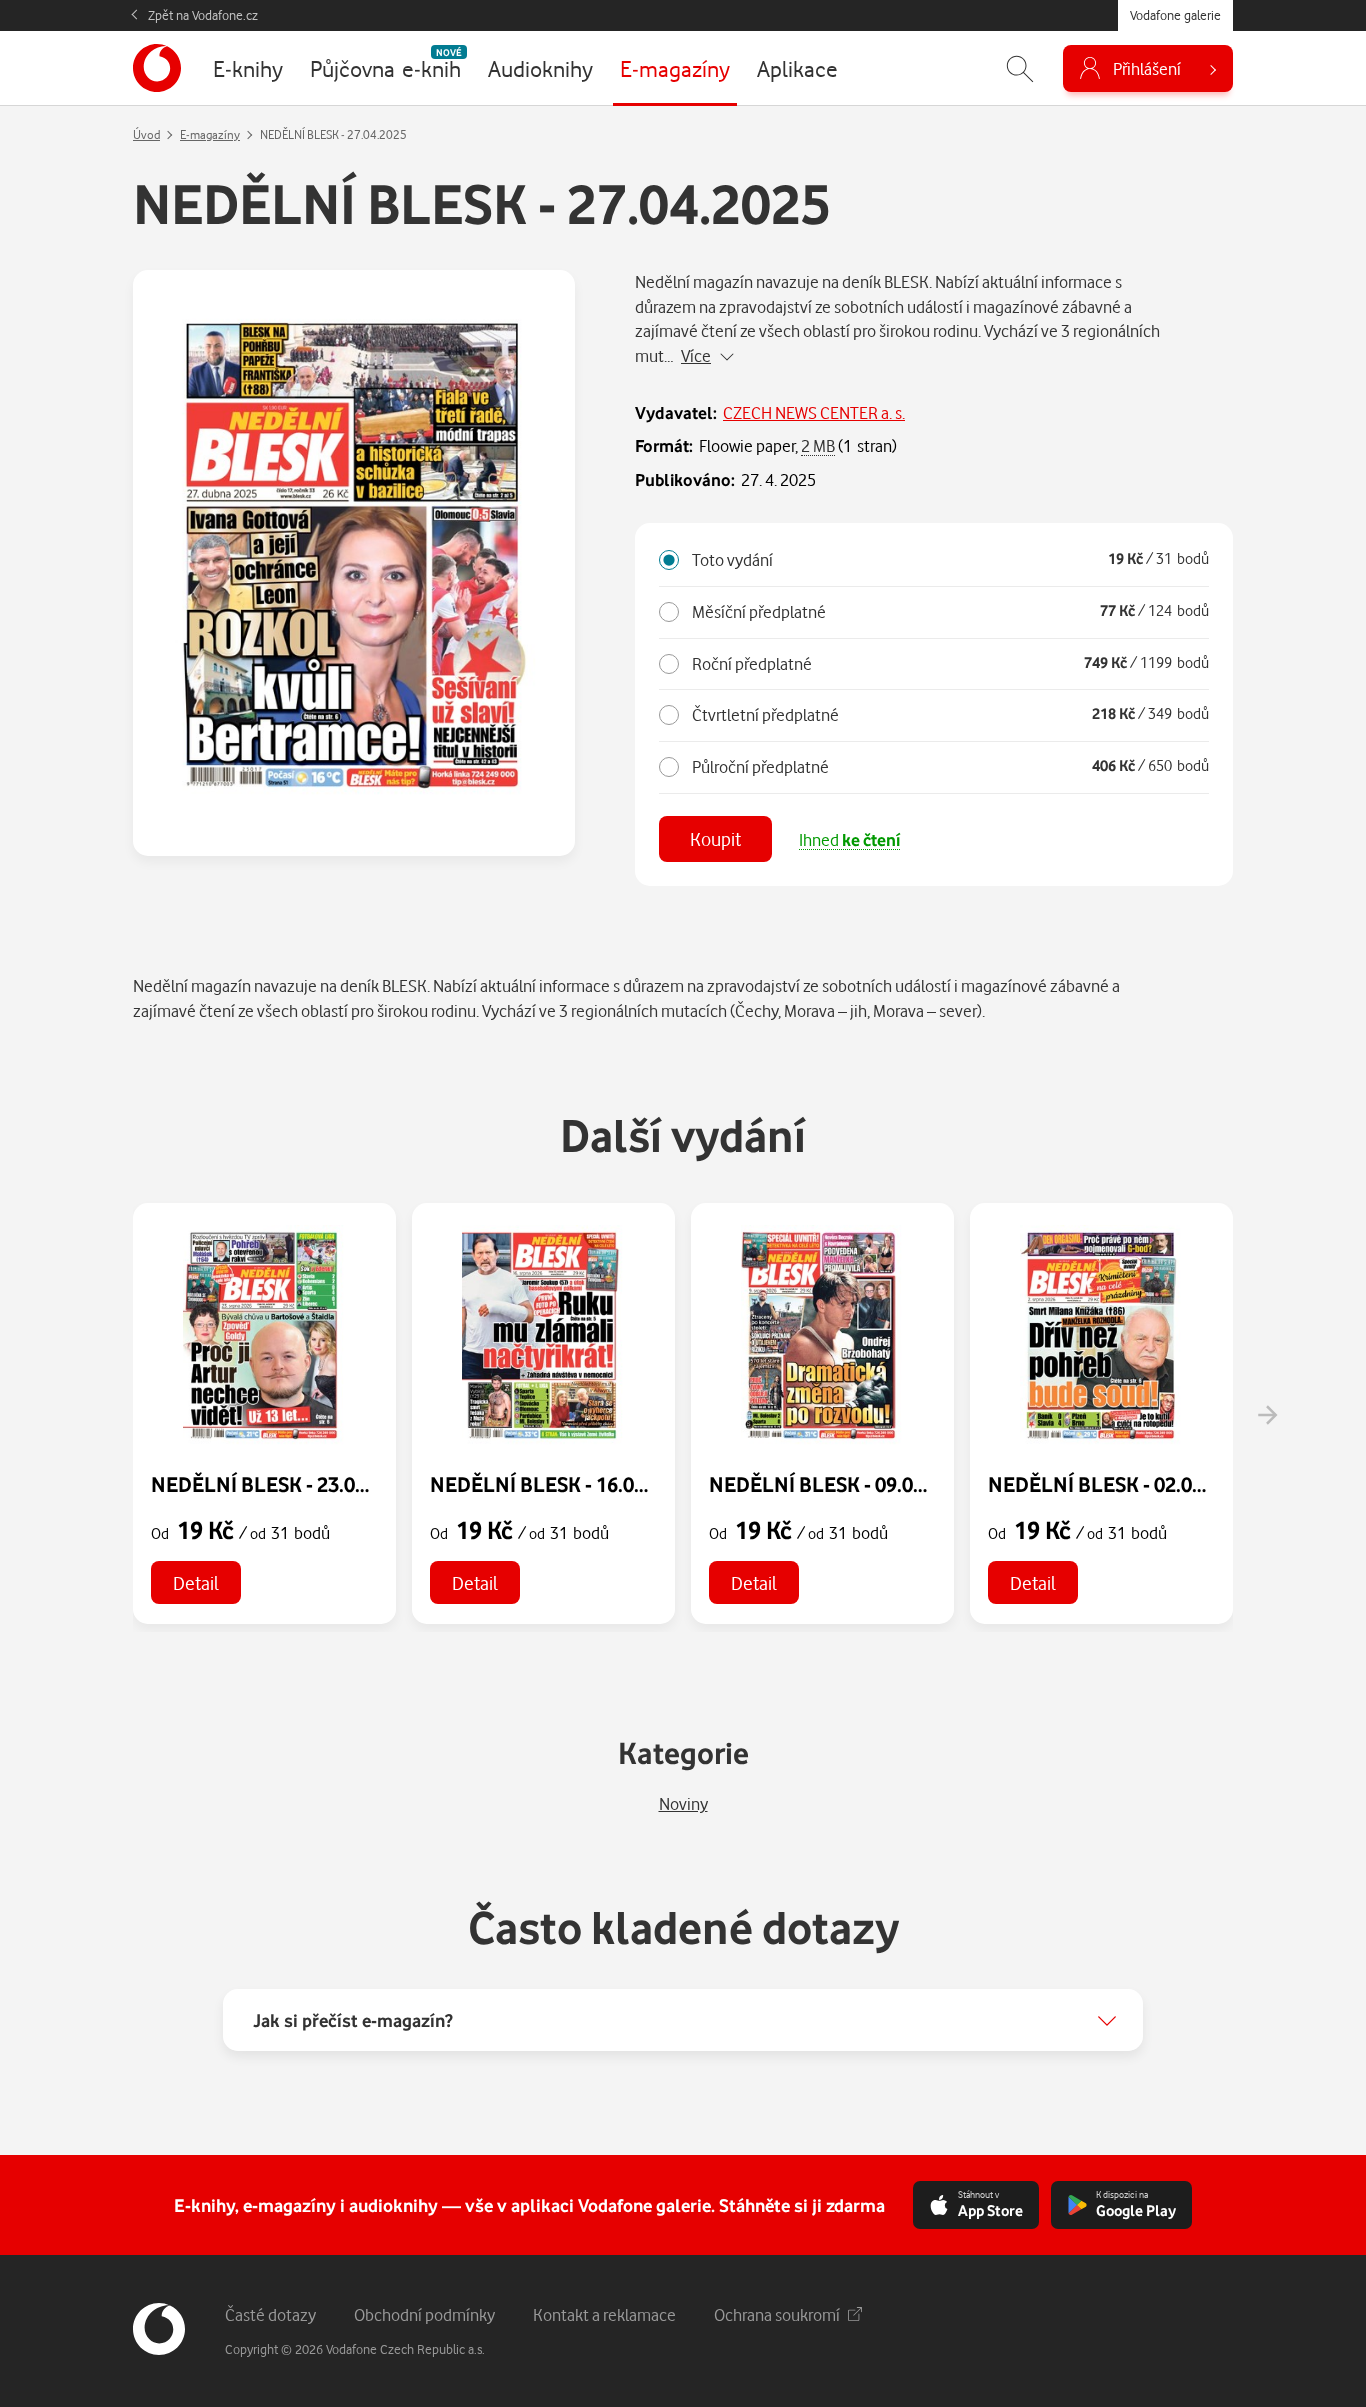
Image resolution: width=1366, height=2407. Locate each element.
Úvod (146, 134)
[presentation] (1267, 1415)
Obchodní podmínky (424, 2314)
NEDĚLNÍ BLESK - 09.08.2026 (841, 1484)
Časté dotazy (270, 2314)
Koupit (715, 838)
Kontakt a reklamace (604, 2314)
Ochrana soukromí (777, 2314)
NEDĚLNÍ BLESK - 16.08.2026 (562, 1484)
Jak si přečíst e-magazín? (353, 2020)
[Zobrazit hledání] (1020, 68)
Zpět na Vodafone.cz (203, 15)
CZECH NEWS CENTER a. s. (814, 412)
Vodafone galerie (1175, 15)
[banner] (157, 68)
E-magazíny (210, 134)
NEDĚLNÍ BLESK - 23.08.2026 (283, 1484)
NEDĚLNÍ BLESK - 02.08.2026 (1120, 1484)
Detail (196, 1582)
